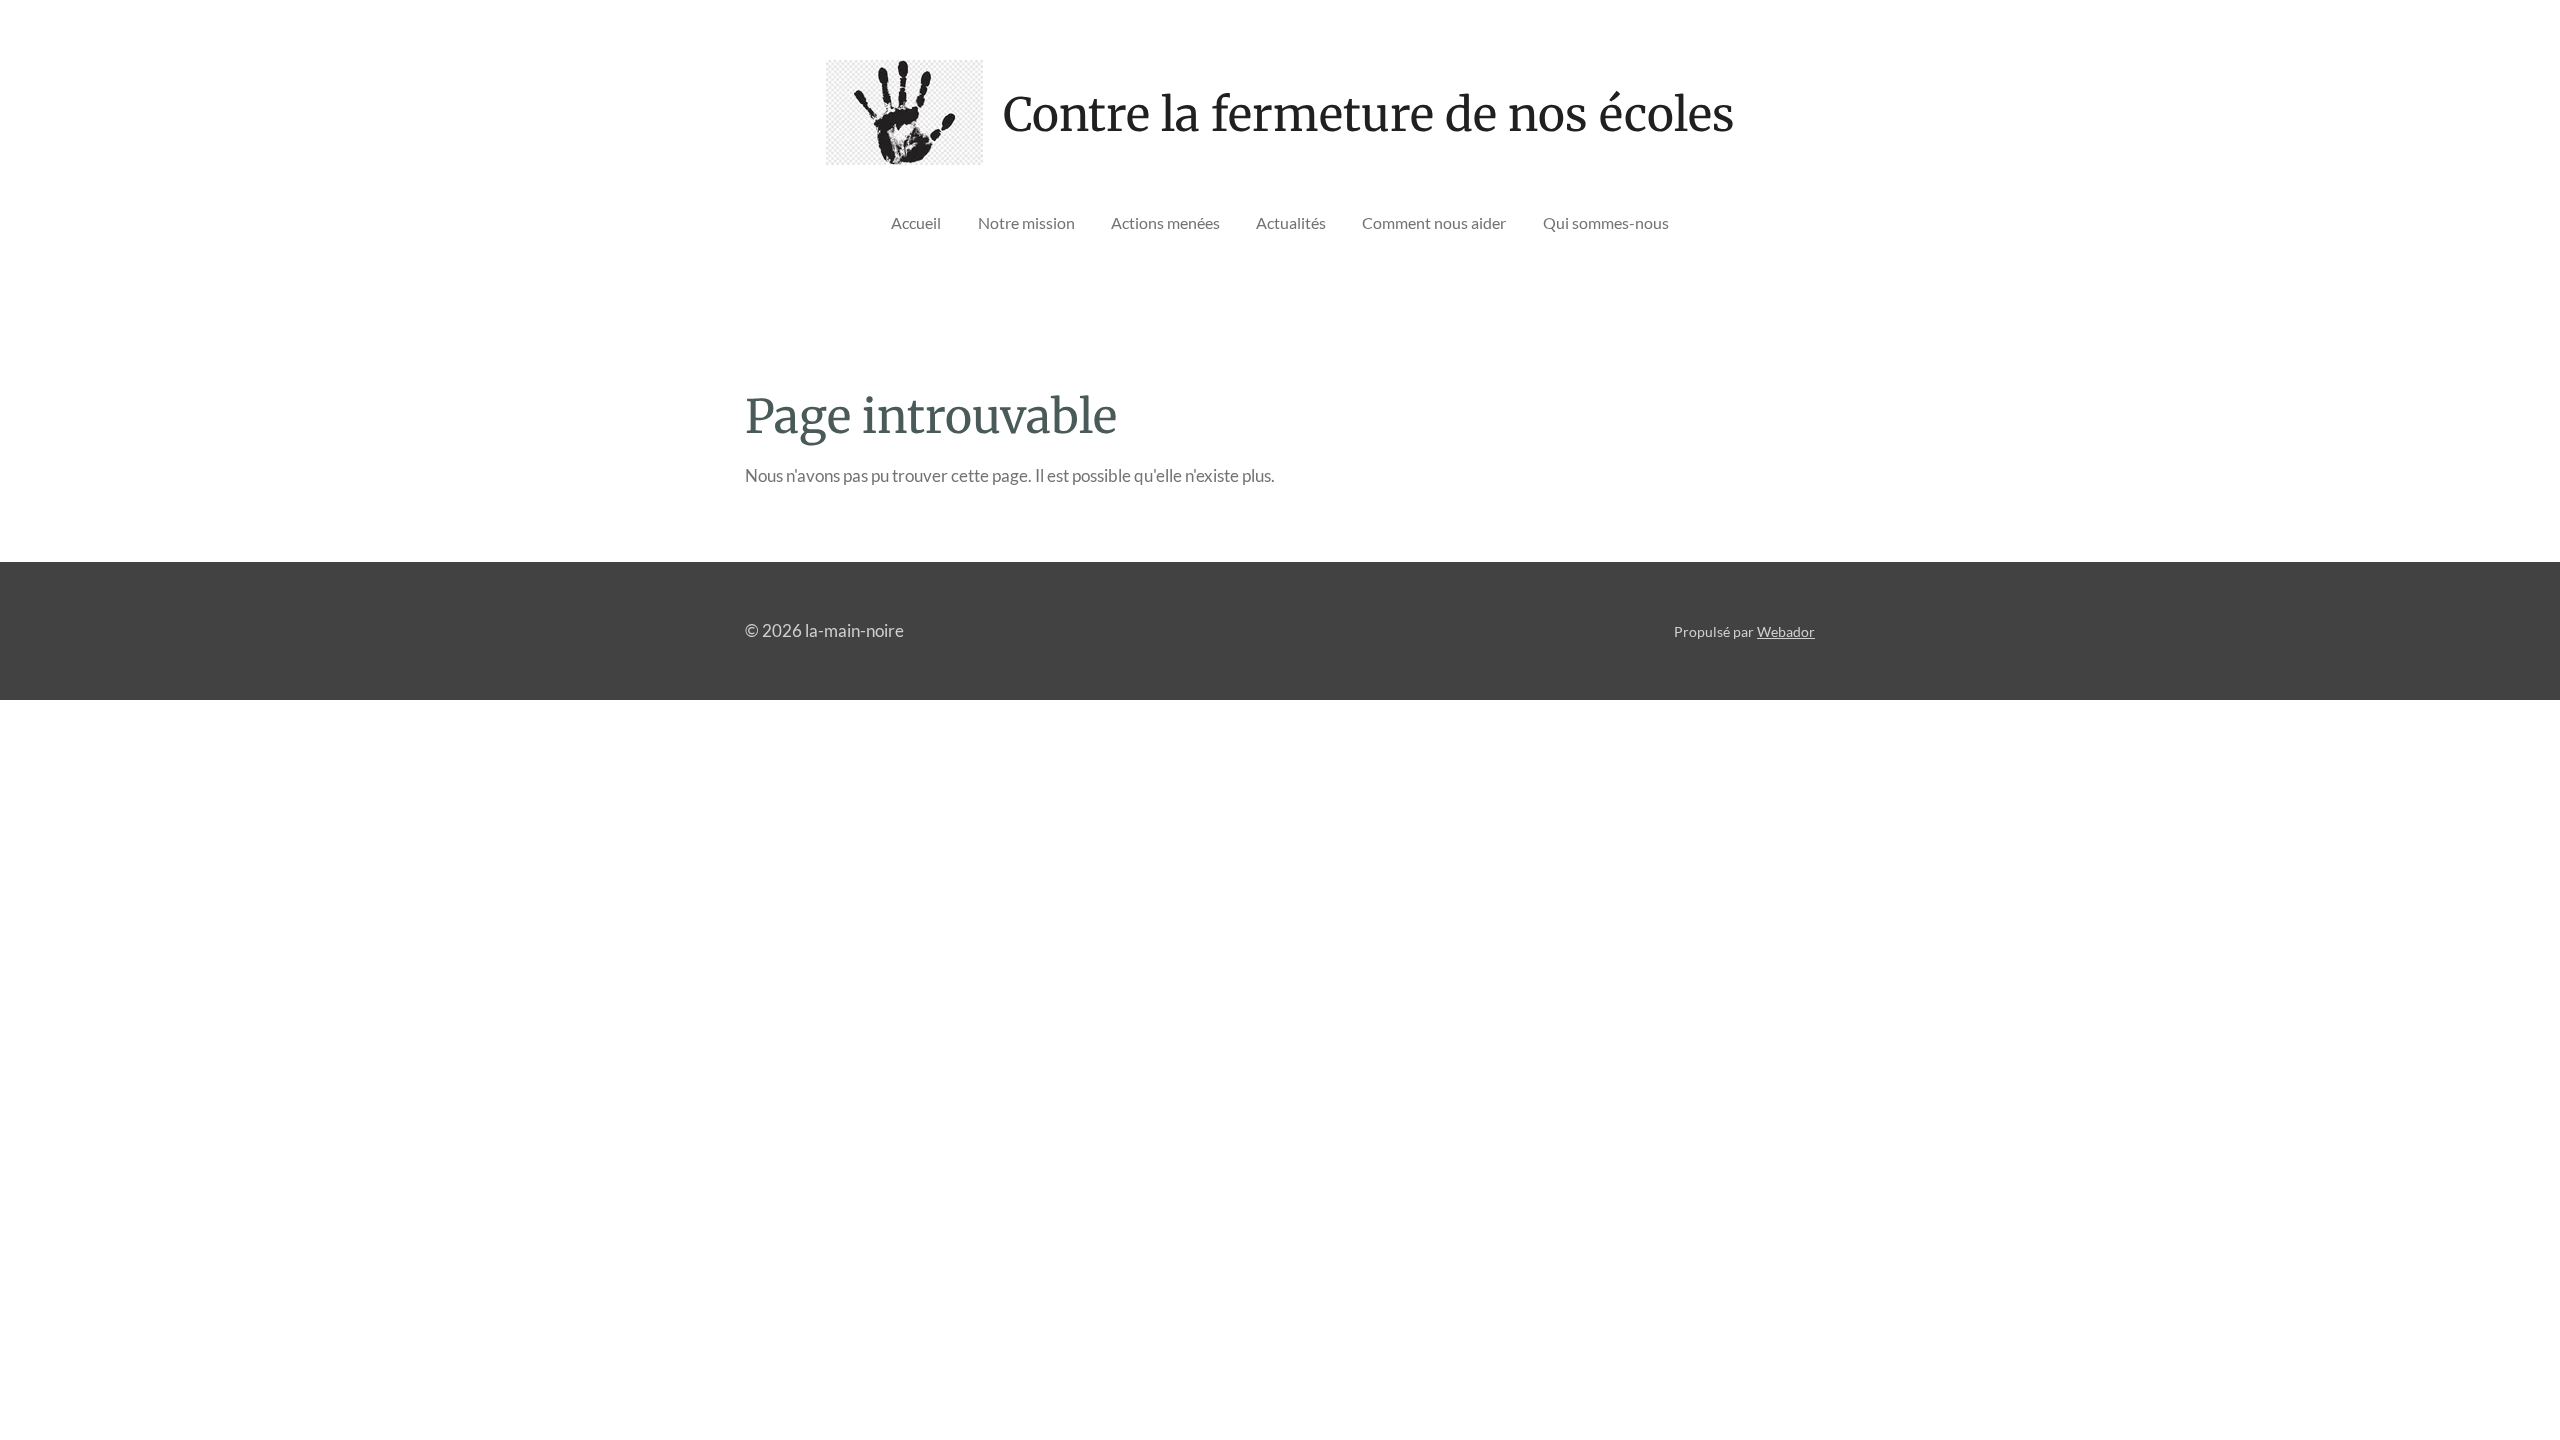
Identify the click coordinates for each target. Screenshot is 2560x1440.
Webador (1786, 631)
